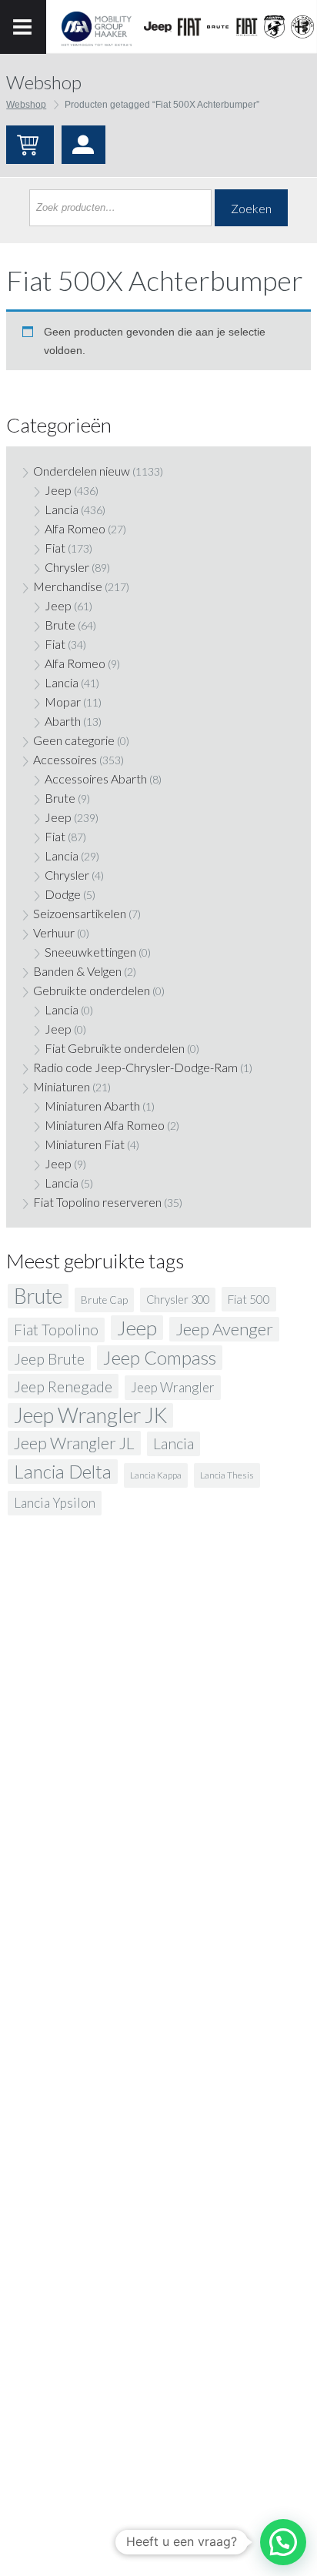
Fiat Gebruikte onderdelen (115, 1048)
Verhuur (54, 932)
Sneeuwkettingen (90, 952)
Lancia (62, 509)
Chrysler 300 (178, 1300)
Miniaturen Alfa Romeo (105, 1125)
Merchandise (68, 586)
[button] (283, 2542)
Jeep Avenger (224, 1329)
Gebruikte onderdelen (92, 990)
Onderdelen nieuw (82, 471)
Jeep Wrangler (173, 1387)
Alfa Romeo (75, 528)
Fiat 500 (249, 1299)
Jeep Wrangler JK (90, 1415)
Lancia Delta (63, 1471)
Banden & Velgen (77, 971)
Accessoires (65, 759)
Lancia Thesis (227, 1475)
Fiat (55, 548)
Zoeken (251, 208)
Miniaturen (62, 1086)
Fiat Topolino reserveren (97, 1202)
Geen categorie (74, 740)
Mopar (63, 702)
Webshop (26, 105)
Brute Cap (104, 1300)
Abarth (63, 721)
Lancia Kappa (156, 1475)
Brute (60, 625)
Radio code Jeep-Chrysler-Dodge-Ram (135, 1067)
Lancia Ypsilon (55, 1503)
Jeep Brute (49, 1358)
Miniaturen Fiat (85, 1144)
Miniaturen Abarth (92, 1106)
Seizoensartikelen (80, 913)
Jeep (58, 490)
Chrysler (67, 567)
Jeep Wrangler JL (74, 1443)
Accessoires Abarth (96, 778)
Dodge (63, 894)
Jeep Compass (160, 1357)
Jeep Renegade (63, 1386)
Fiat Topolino (56, 1330)
